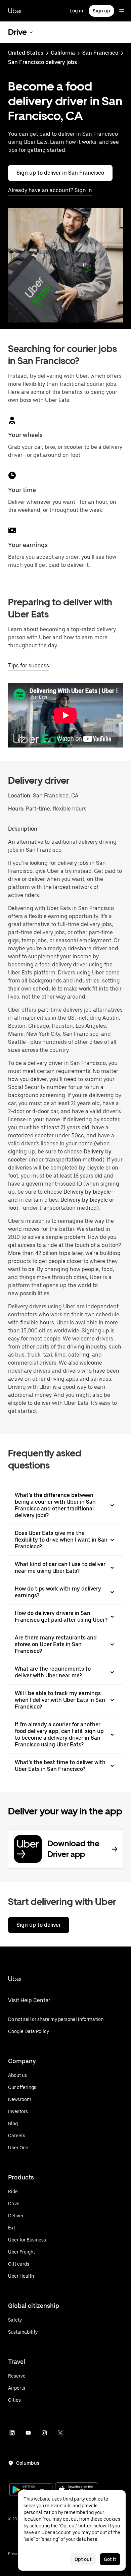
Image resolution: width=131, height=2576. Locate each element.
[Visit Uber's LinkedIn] (12, 2433)
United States (26, 53)
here (92, 2539)
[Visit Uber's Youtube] (28, 2433)
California (63, 53)
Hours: (17, 809)
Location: (20, 796)
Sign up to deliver (39, 1925)
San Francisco (100, 53)
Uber (15, 11)
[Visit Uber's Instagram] (44, 2433)
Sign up (101, 11)
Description (23, 829)
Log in (76, 11)
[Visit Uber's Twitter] (60, 2433)
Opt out (83, 2559)
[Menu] (122, 11)
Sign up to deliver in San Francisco (60, 173)
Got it (110, 2559)
